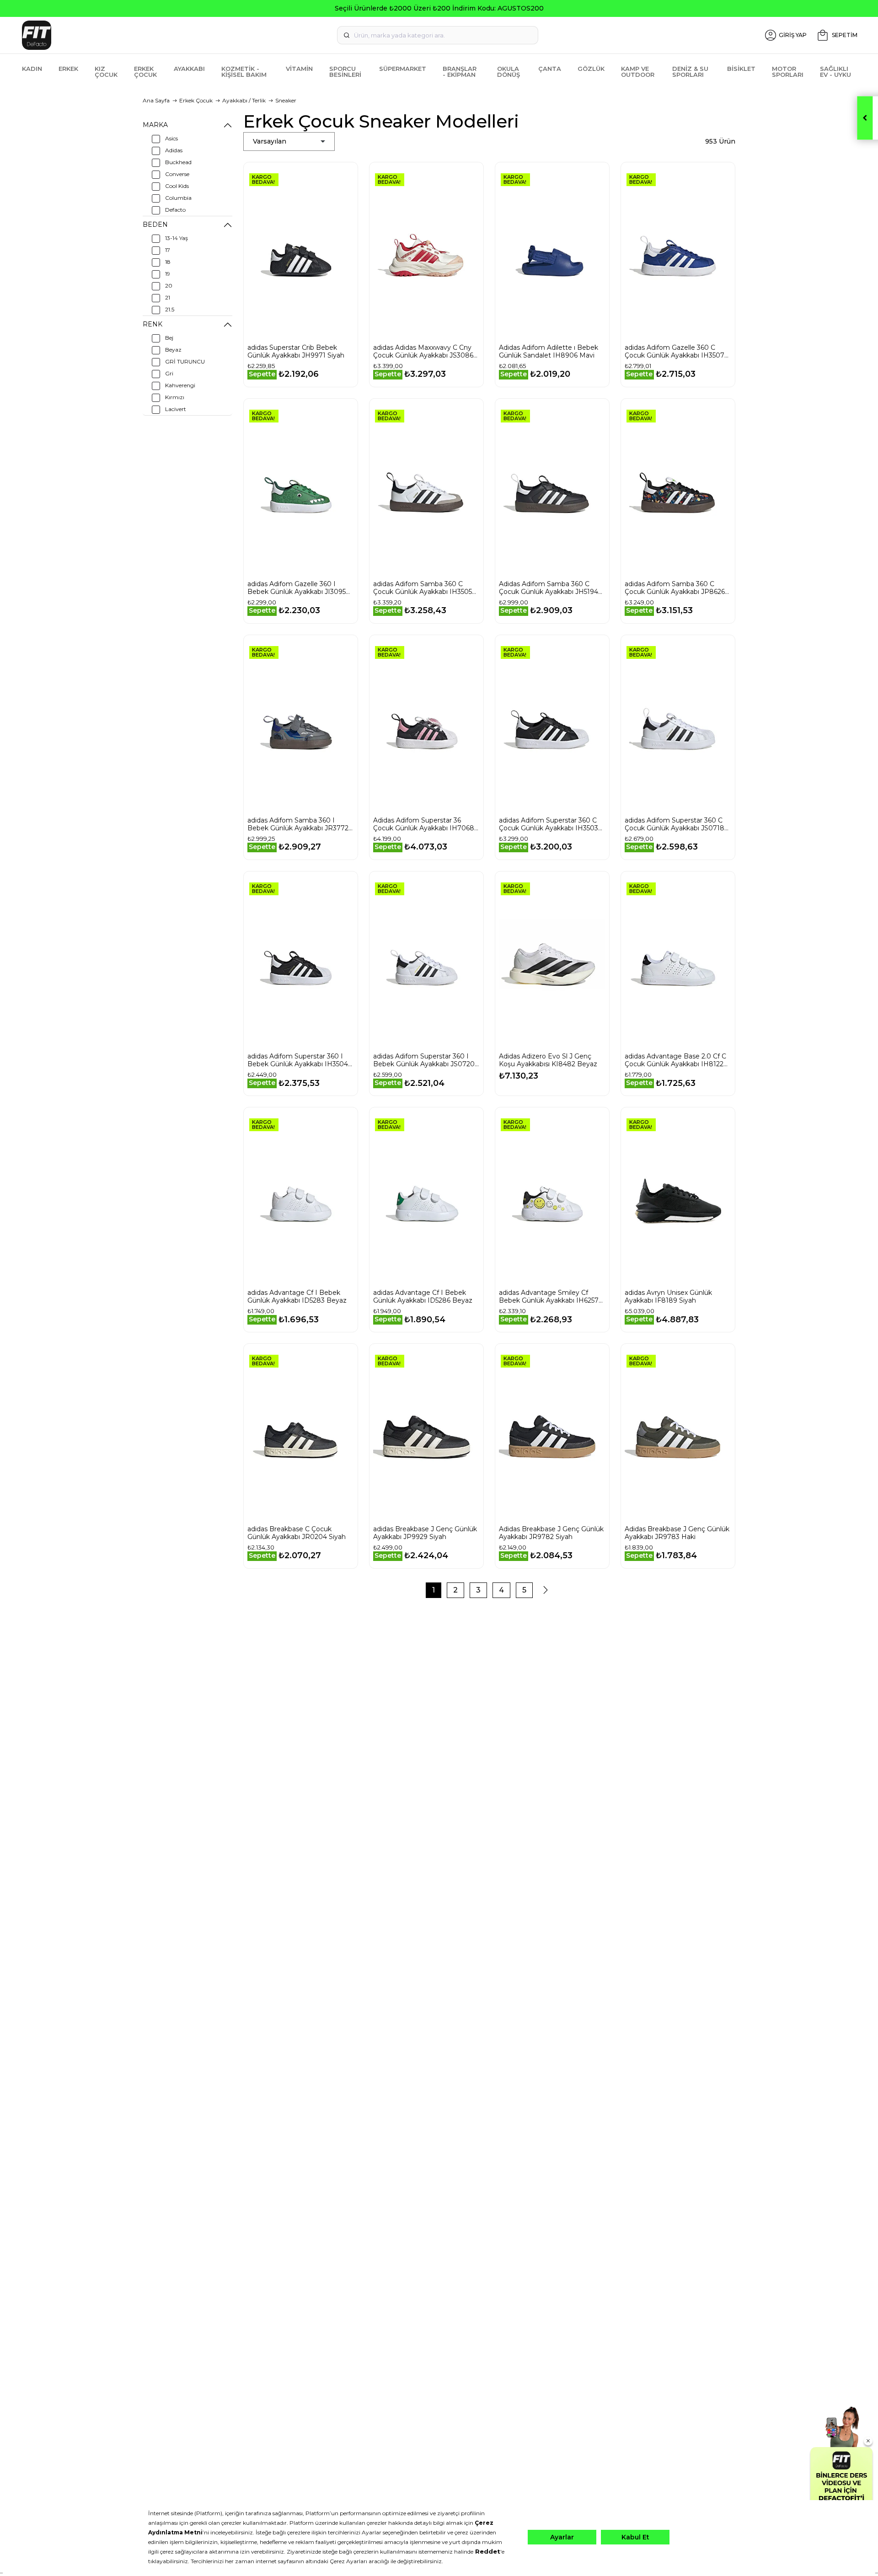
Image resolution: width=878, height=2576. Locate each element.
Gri (169, 373)
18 (168, 262)
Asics (171, 138)
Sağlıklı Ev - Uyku (835, 72)
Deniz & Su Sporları (690, 72)
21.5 (170, 309)
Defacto (175, 210)
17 (168, 250)
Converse (177, 174)
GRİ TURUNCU (185, 361)
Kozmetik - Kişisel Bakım (244, 72)
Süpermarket (403, 69)
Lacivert (176, 409)
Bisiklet (741, 69)
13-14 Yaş (177, 238)
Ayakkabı (189, 69)
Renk (153, 324)
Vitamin (299, 69)
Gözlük (591, 69)
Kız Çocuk (106, 72)
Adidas (174, 150)
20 (169, 286)
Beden (155, 224)
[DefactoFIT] (158, 35)
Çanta (550, 69)
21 (168, 297)
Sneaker (286, 100)
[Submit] (347, 35)
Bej (169, 338)
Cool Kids (177, 186)
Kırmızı (175, 397)
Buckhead (178, 162)
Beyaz (173, 350)
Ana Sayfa (156, 100)
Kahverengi (180, 385)
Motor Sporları (788, 72)
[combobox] (438, 35)
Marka (155, 125)
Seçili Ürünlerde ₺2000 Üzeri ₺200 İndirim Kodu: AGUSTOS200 (439, 8)
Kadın (32, 69)
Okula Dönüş (509, 72)
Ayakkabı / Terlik (244, 100)
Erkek (68, 69)
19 (168, 274)
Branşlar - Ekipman (460, 72)
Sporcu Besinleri (345, 72)
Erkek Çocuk (145, 72)
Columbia (178, 198)
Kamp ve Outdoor (638, 72)
